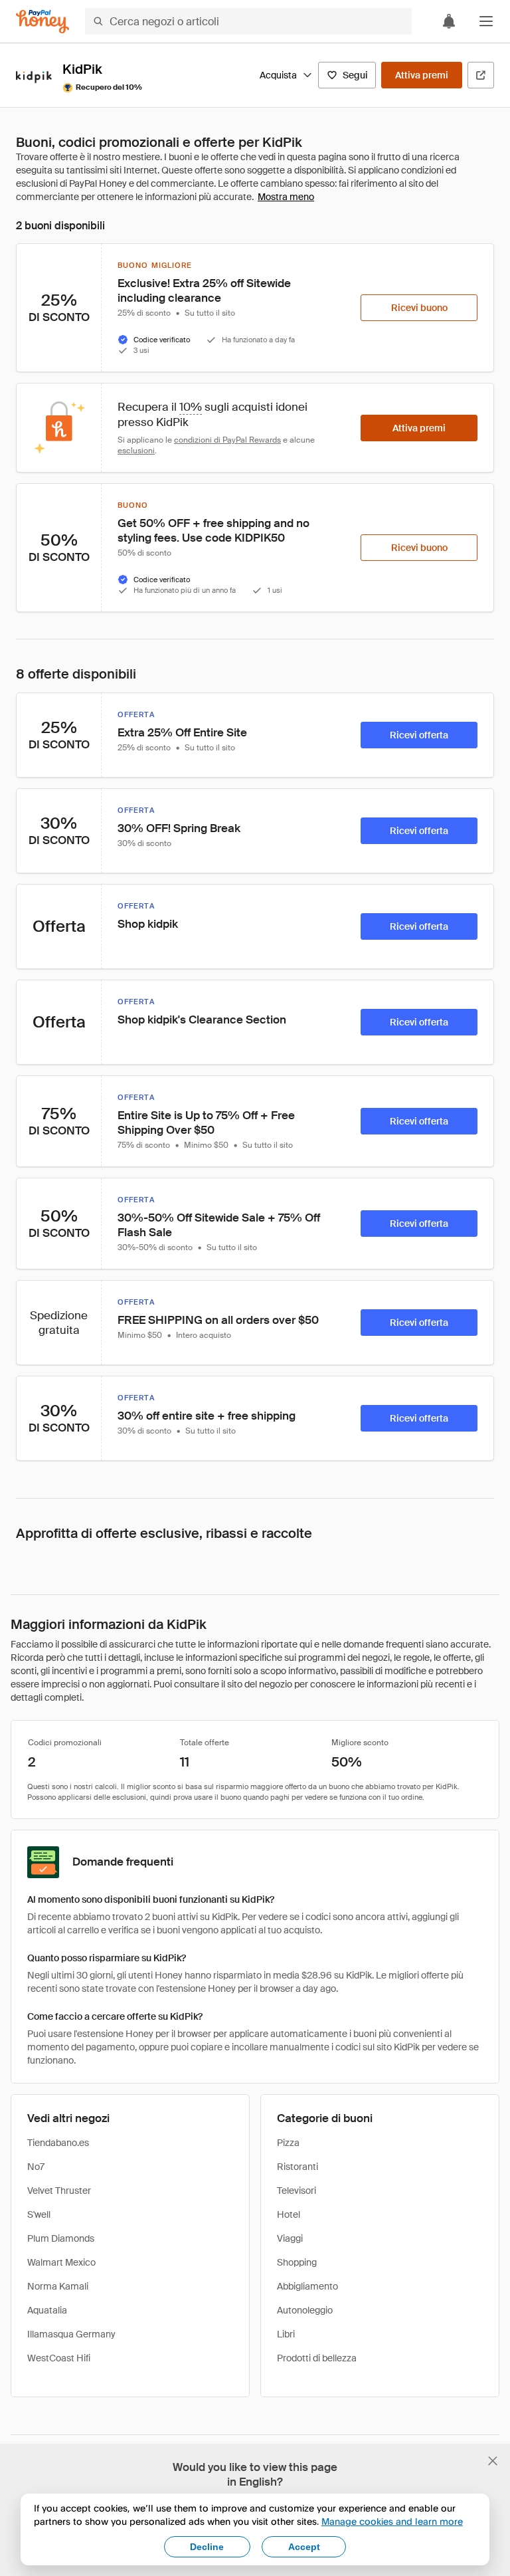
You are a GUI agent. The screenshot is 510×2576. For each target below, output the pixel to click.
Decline (207, 2547)
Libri (286, 2334)
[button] (486, 21)
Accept (304, 2547)
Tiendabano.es (58, 2143)
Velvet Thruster (59, 2191)
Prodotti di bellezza (317, 2358)
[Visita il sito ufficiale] (481, 75)
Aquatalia (47, 2310)
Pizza (288, 2143)
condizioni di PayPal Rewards (227, 440)
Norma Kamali (58, 2286)
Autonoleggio (305, 2310)
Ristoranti (297, 2167)
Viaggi (290, 2238)
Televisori (297, 2191)
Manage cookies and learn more (392, 2521)
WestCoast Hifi (59, 2358)
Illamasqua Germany (71, 2334)
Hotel (289, 2214)
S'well (39, 2214)
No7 (36, 2167)
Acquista (278, 75)
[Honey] (42, 22)
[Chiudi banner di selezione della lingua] (493, 2461)
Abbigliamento (307, 2286)
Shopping (297, 2262)
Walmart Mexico (61, 2262)
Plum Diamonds (61, 2238)
